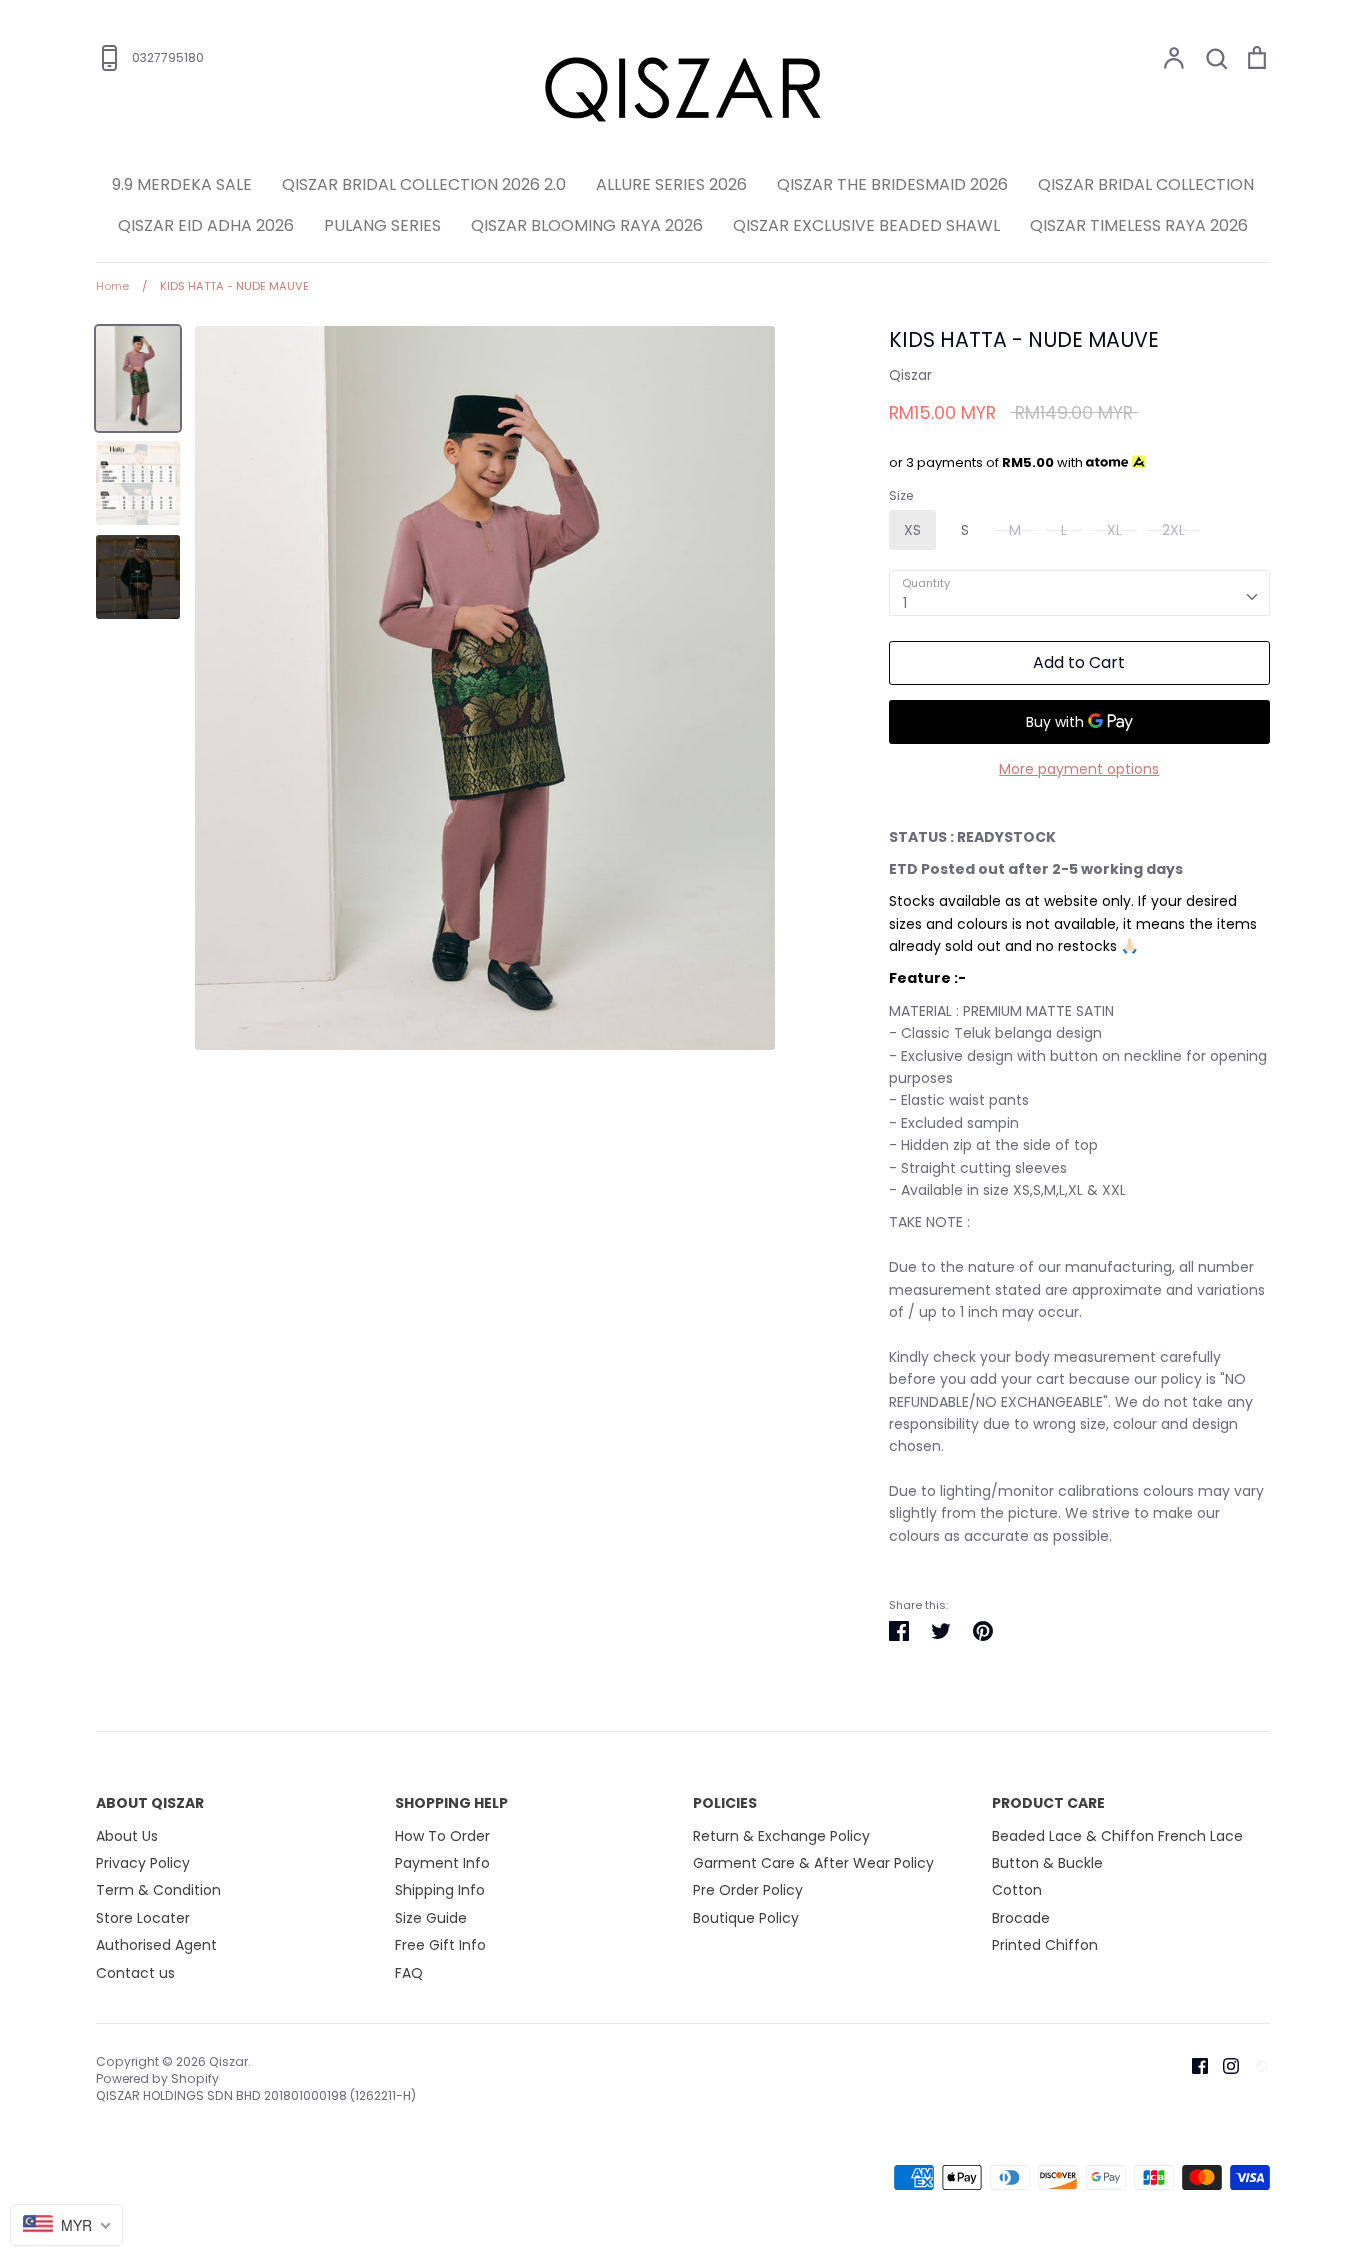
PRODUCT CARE (1048, 1803)
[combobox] (1079, 593)
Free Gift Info (440, 1945)
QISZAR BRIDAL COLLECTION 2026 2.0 (424, 184)
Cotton (1017, 1890)
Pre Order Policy (748, 1890)
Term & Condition (158, 1890)
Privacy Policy (143, 1863)
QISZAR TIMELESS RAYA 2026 (1139, 225)
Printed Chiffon (1045, 1945)
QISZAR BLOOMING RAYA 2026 (587, 225)
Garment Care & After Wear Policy (813, 1863)
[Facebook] (1192, 2065)
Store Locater (143, 1918)
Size (901, 496)
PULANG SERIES (382, 225)
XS (912, 530)
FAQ (409, 1973)
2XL (1173, 530)
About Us (127, 1836)
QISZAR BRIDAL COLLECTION (1146, 184)
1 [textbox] (905, 603)
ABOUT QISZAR (150, 1803)
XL (1114, 530)
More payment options (1079, 769)
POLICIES (725, 1803)
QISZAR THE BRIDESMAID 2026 (892, 184)
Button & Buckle (1047, 1863)
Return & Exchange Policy (781, 1836)
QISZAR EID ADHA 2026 (206, 225)
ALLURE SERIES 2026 (671, 184)
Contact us (135, 1973)
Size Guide (431, 1918)
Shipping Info (440, 1890)
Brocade (1021, 1918)
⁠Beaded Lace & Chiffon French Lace (1117, 1836)
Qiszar (910, 375)
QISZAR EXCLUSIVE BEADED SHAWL (866, 225)
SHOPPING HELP (451, 1803)
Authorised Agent (156, 1945)
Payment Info (442, 1863)
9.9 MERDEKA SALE (182, 184)
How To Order (442, 1836)
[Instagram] (1223, 2065)
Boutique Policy (746, 1918)
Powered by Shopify (157, 2078)
